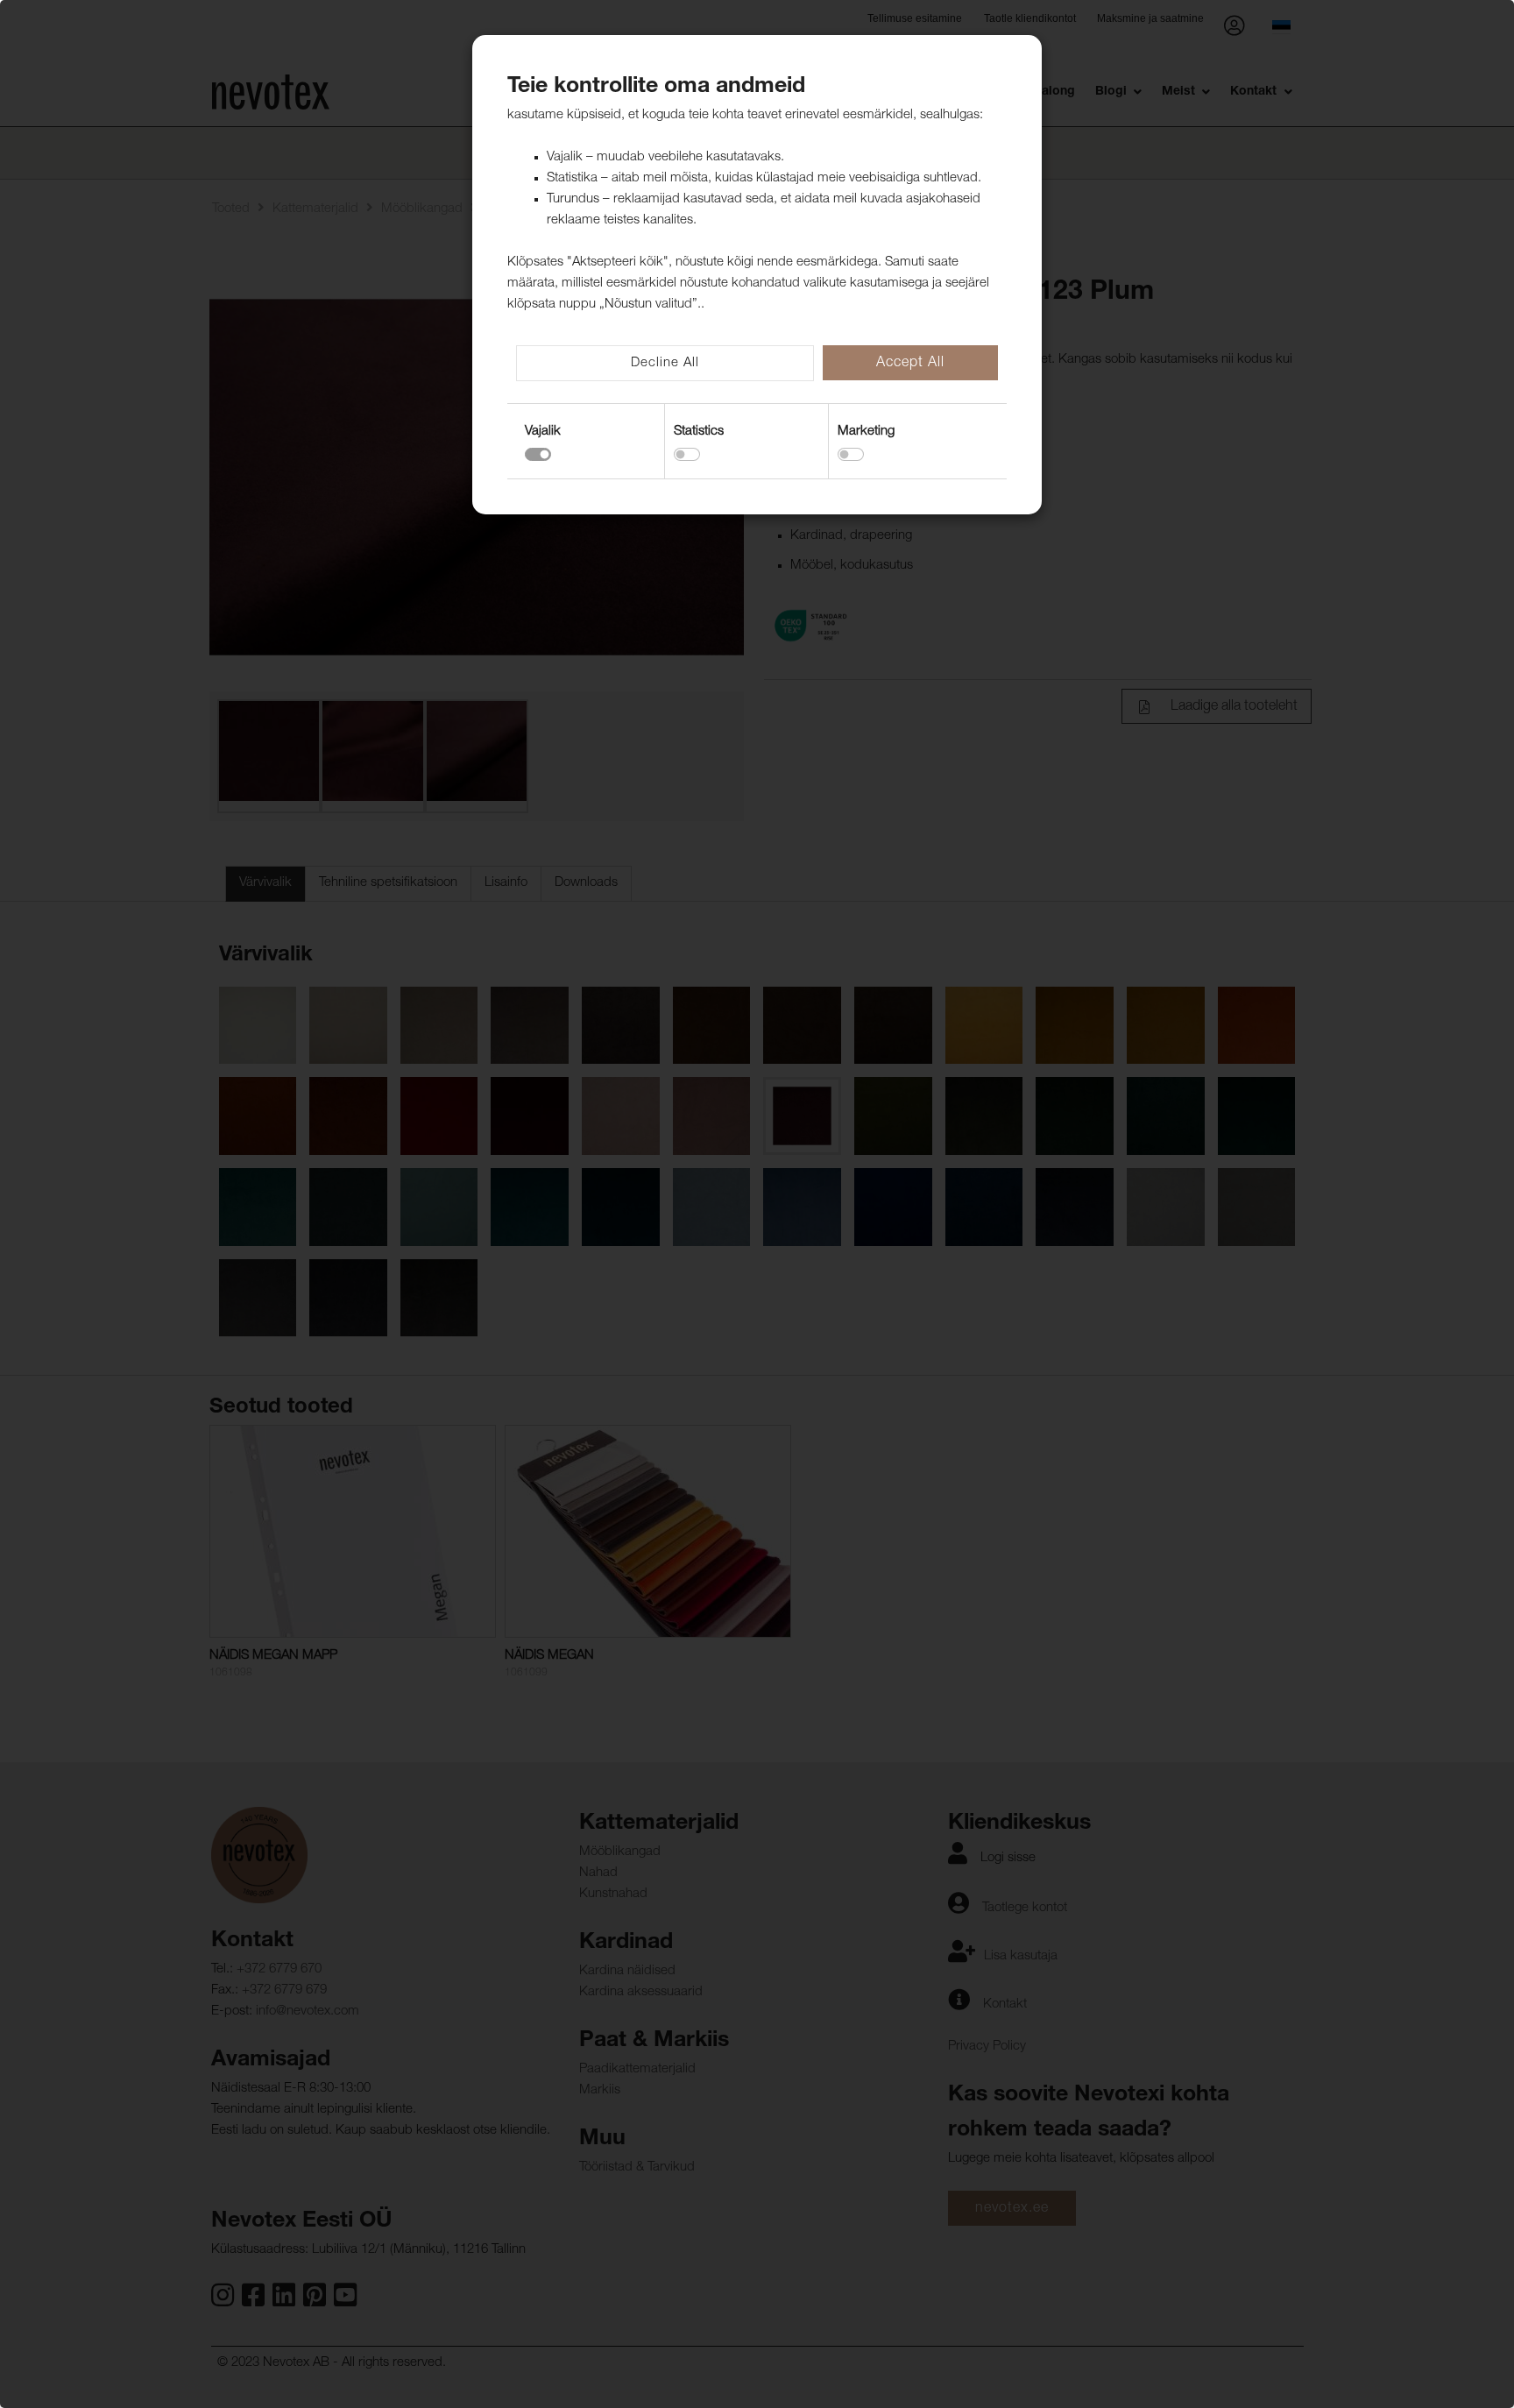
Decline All (665, 363)
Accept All (910, 364)
